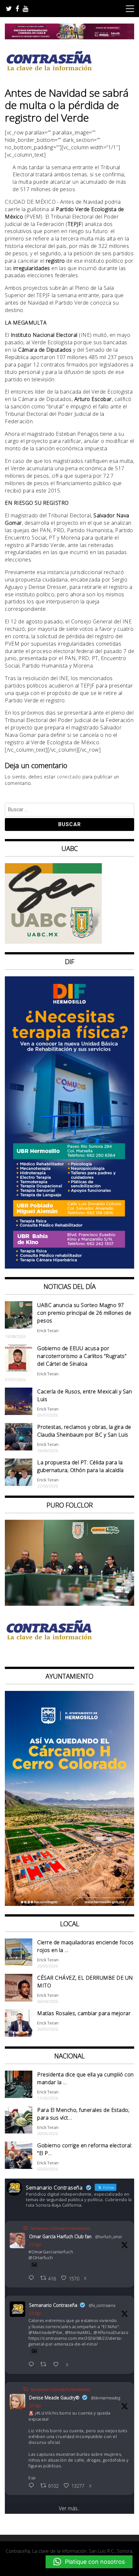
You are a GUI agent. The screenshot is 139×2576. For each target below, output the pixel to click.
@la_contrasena (102, 2305)
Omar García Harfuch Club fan (60, 2236)
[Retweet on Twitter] (26, 2228)
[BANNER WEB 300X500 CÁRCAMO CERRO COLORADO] (69, 1904)
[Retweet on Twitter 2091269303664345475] (45, 2365)
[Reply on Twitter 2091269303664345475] (33, 2365)
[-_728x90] (69, 37)
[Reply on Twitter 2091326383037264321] (33, 2278)
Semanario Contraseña (53, 2305)
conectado (69, 777)
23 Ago (35, 2244)
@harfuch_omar (109, 2237)
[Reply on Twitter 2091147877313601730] (33, 2486)
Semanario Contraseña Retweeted (60, 2228)
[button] (89, 2562)
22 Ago (35, 2313)
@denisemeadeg (106, 2398)
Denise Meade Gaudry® (54, 2398)
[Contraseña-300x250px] (53, 942)
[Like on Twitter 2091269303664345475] (58, 2365)
